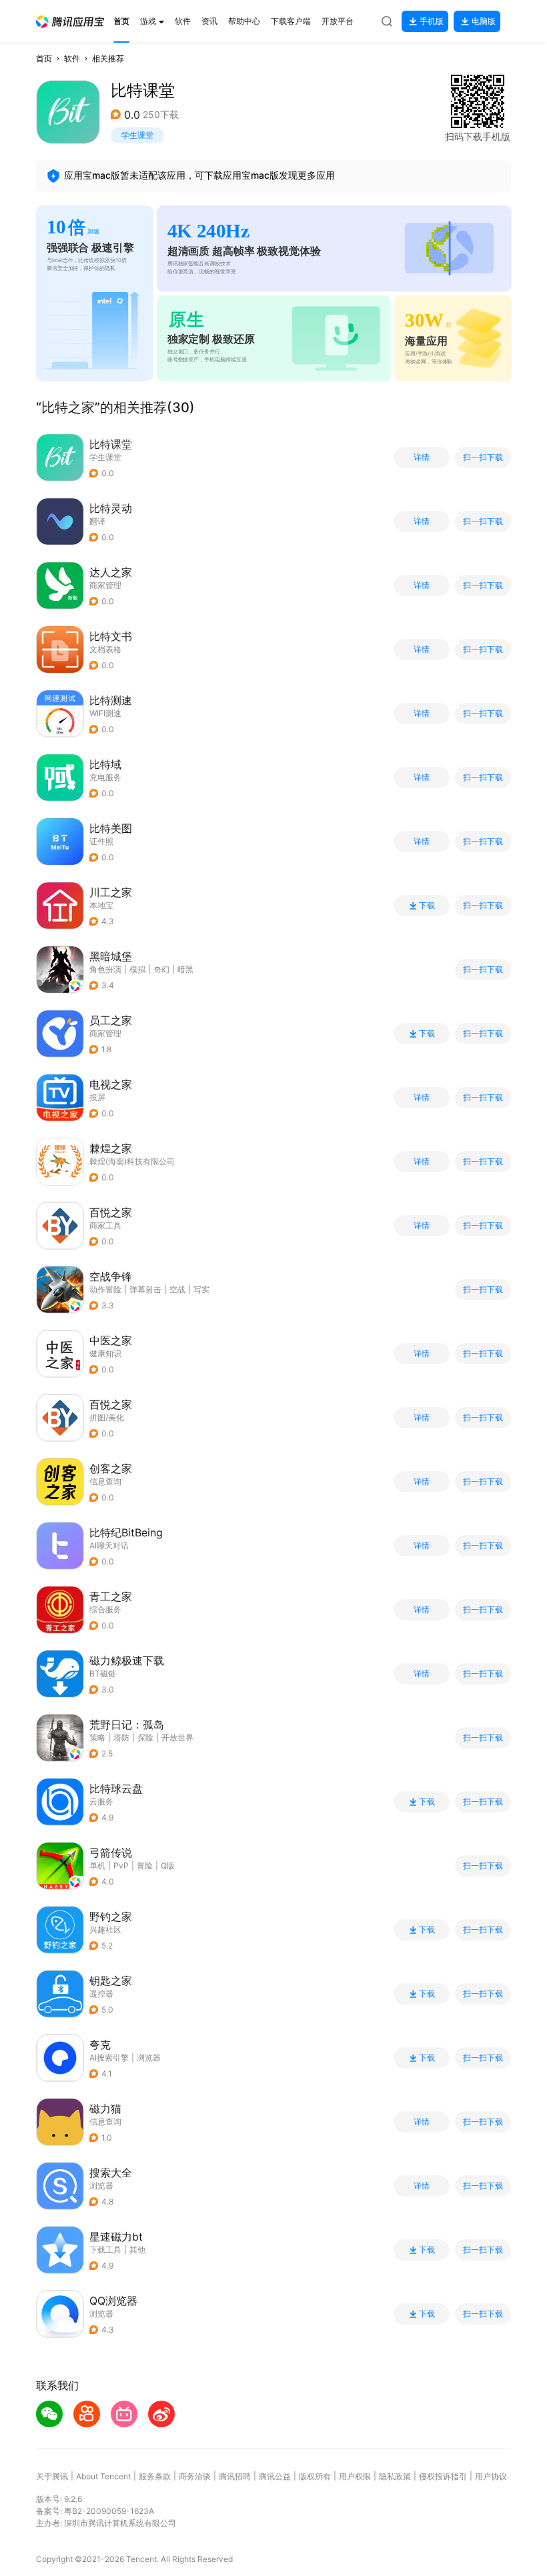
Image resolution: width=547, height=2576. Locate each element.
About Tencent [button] (103, 2476)
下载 (427, 906)
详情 (422, 457)
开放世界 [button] (177, 1737)
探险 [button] (145, 1737)
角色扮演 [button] (105, 969)
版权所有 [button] (315, 2476)
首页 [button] (44, 58)
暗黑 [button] (185, 969)
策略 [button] (97, 1737)
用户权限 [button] (355, 2476)
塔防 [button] (121, 1737)
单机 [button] (97, 1865)
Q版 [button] (168, 1865)
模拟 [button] (137, 969)
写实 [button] (201, 1289)
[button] (70, 22)
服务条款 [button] (155, 2476)
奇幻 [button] (161, 969)
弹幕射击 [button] (145, 1289)
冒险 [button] (145, 1865)
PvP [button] (121, 1865)
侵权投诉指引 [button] (443, 2476)
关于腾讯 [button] (52, 2476)
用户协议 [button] (491, 2476)
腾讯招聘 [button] (235, 2476)
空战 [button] (177, 1289)
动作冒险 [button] (105, 1289)
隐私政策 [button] (395, 2476)
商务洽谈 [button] (195, 2476)
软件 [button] (72, 58)
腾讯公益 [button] (275, 2476)
